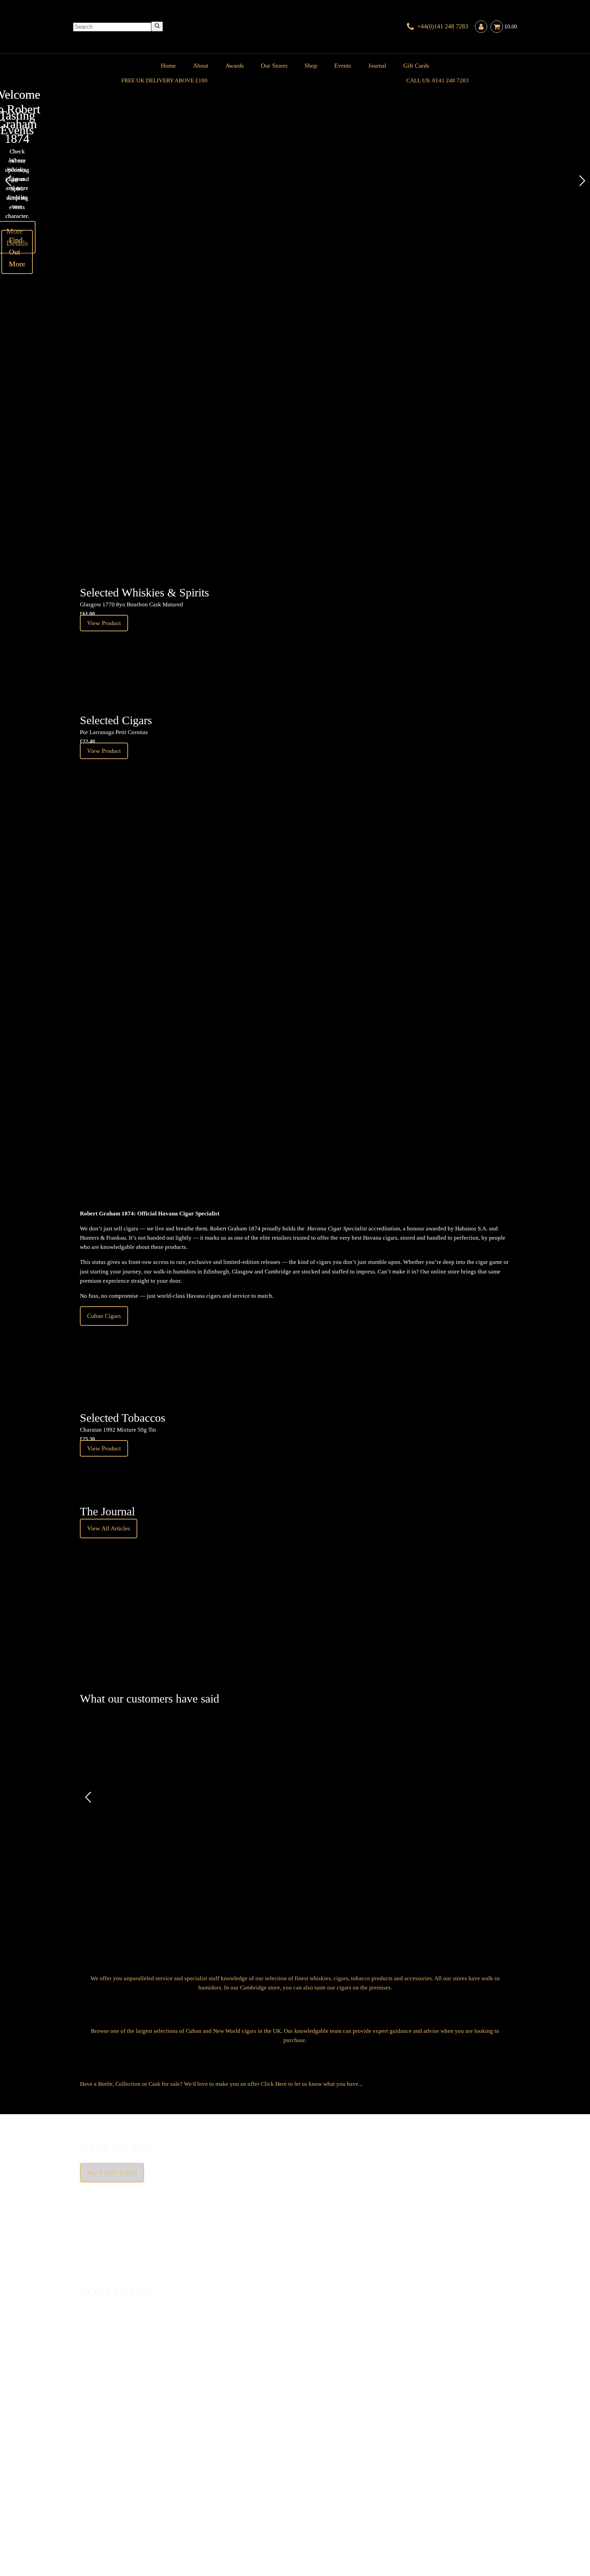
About (201, 66)
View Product (312, 471)
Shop (311, 66)
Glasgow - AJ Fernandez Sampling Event (265, 422)
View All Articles (109, 1528)
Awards (235, 66)
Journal (377, 66)
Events (343, 66)
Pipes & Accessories (239, 2488)
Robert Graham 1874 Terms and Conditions (184, 2497)
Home (168, 66)
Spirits (207, 2488)
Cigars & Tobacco (102, 2488)
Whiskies (188, 2488)
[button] (8, 181)
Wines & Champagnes (150, 2488)
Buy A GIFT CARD (112, 2173)
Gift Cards (416, 66)
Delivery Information (106, 2497)
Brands (272, 2488)
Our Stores (274, 66)
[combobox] (112, 27)
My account (425, 2497)
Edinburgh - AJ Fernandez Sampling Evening (265, 469)
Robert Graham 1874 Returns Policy (280, 2497)
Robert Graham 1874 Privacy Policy (367, 2497)
